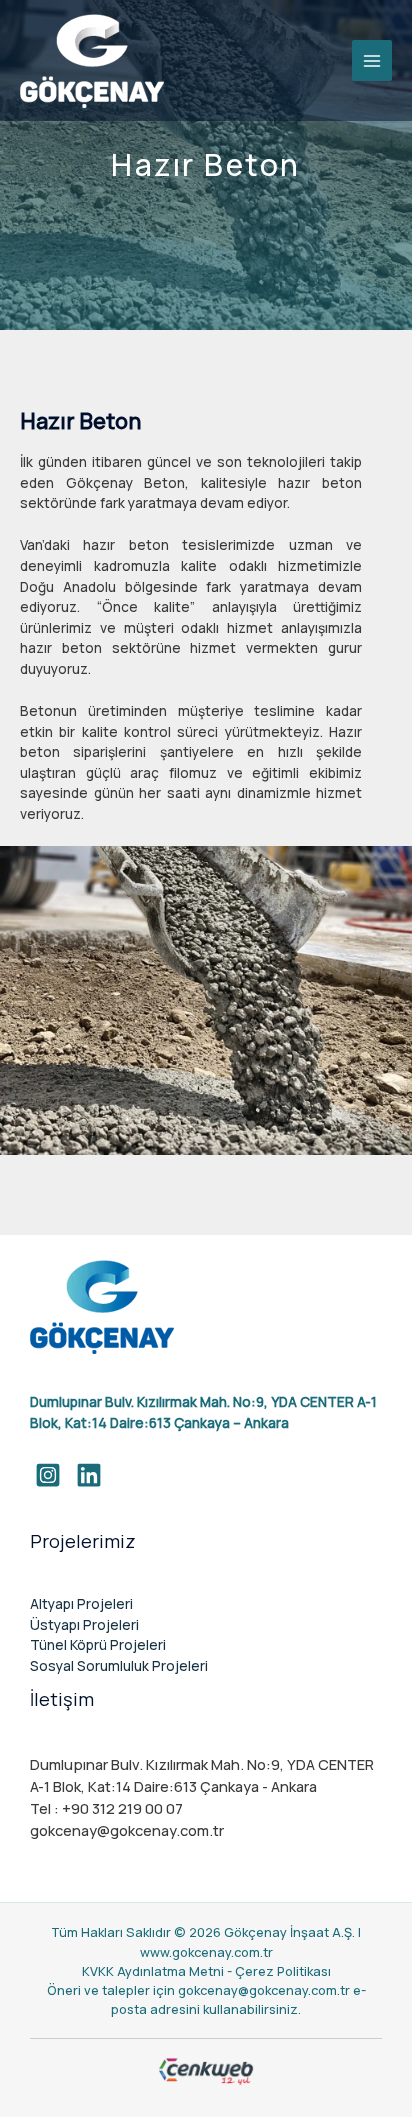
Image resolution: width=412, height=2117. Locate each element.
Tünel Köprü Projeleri (98, 1644)
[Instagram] (48, 1475)
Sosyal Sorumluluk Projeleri (119, 1665)
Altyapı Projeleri (81, 1603)
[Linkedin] (89, 1475)
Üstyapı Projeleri (84, 1624)
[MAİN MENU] (372, 60)
